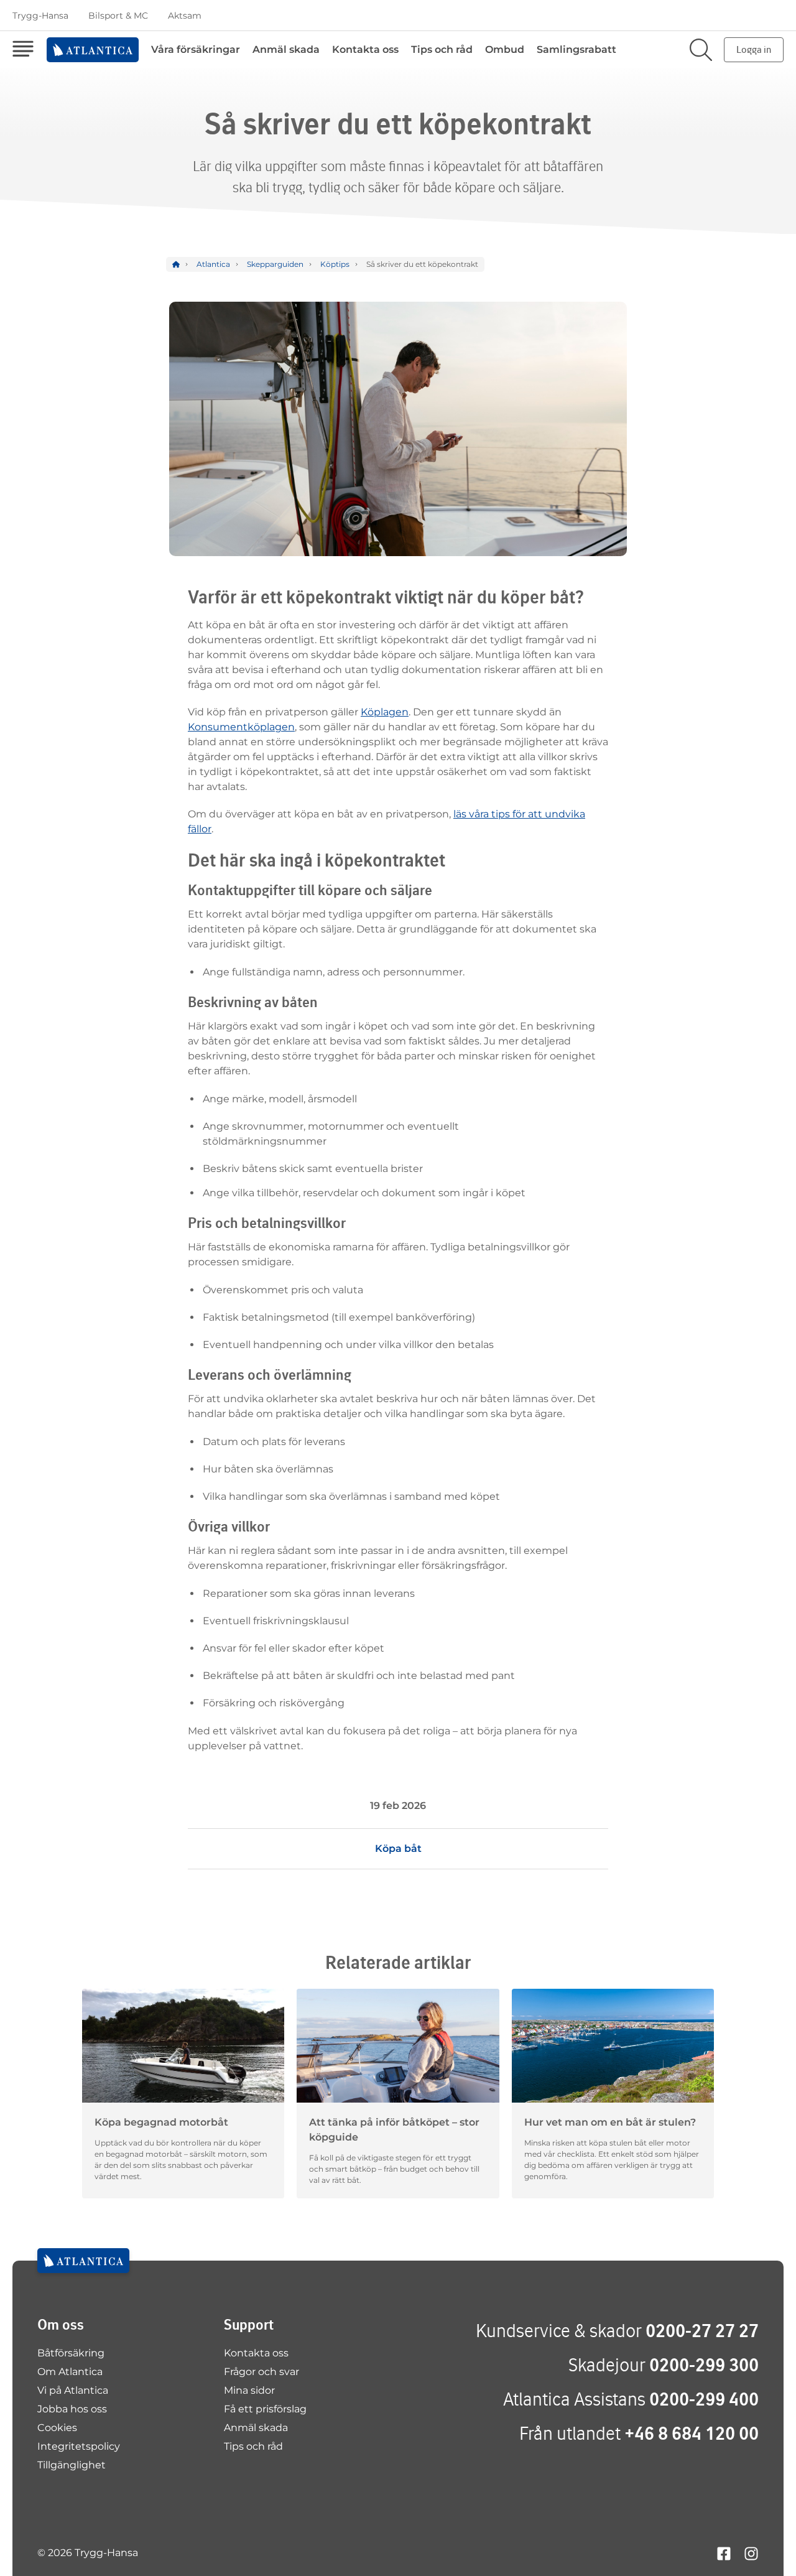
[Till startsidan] (83, 2261)
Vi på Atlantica (73, 2390)
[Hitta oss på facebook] (724, 2553)
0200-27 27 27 (702, 2331)
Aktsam (185, 16)
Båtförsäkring (71, 2353)
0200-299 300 (704, 2365)
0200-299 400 (704, 2399)
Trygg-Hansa (40, 16)
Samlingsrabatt (576, 49)
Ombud (505, 49)
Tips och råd (442, 49)
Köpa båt (398, 1848)
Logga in (754, 49)
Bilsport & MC (118, 16)
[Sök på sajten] (701, 50)
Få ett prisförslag (265, 2409)
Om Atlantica (70, 2372)
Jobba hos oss (72, 2409)
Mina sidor (249, 2390)
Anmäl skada (286, 49)
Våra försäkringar (196, 49)
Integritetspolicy (79, 2446)
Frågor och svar (261, 2372)
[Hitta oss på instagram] (751, 2553)
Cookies (57, 2428)
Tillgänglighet (72, 2465)
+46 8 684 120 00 (692, 2433)
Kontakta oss (365, 49)
